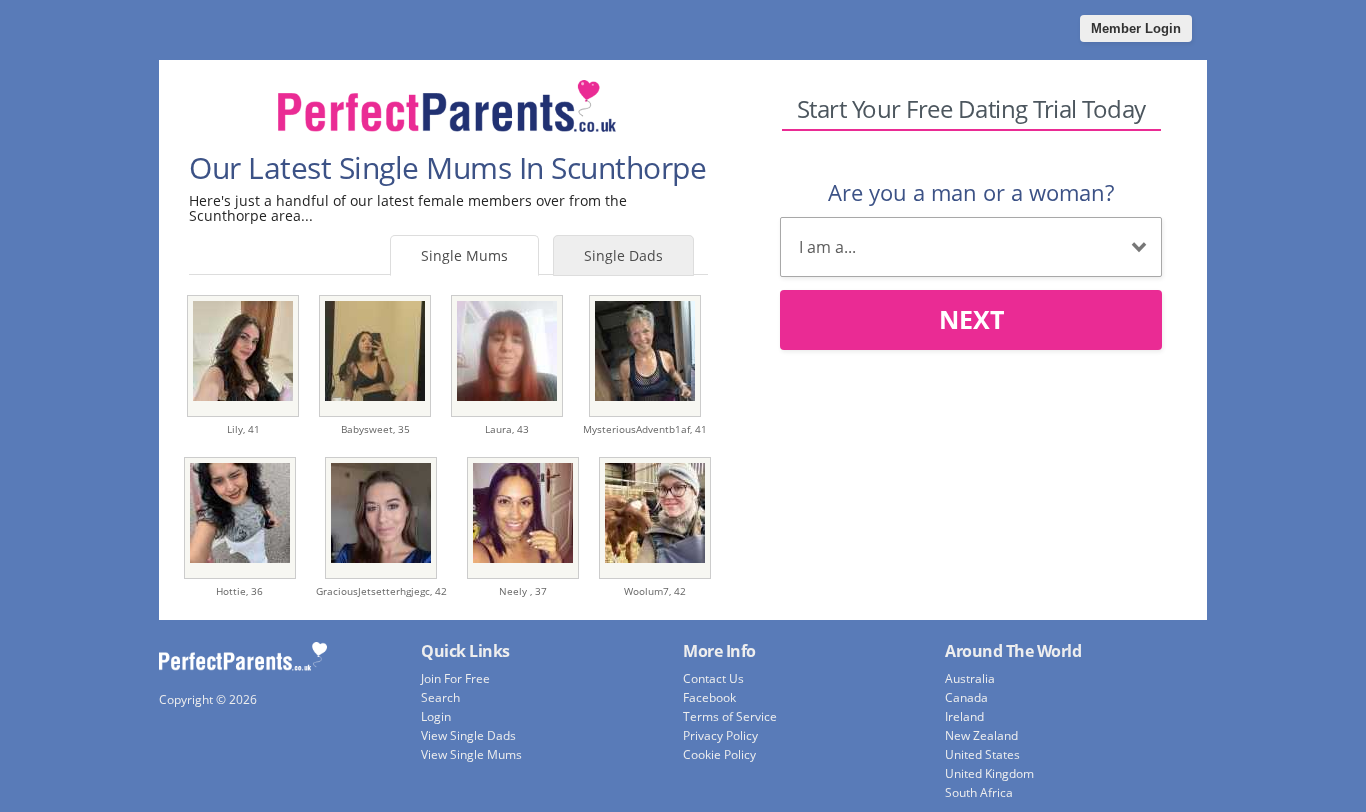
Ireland (964, 716)
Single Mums (464, 255)
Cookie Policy (719, 754)
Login (436, 716)
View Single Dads (468, 735)
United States (982, 754)
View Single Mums (471, 754)
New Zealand (981, 735)
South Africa (979, 792)
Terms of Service (730, 716)
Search (440, 697)
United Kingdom (989, 773)
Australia (970, 678)
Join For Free (455, 678)
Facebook (709, 697)
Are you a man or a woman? (971, 192)
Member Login (1136, 28)
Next (971, 319)
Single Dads (623, 255)
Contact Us (713, 678)
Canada (966, 697)
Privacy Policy (720, 735)
